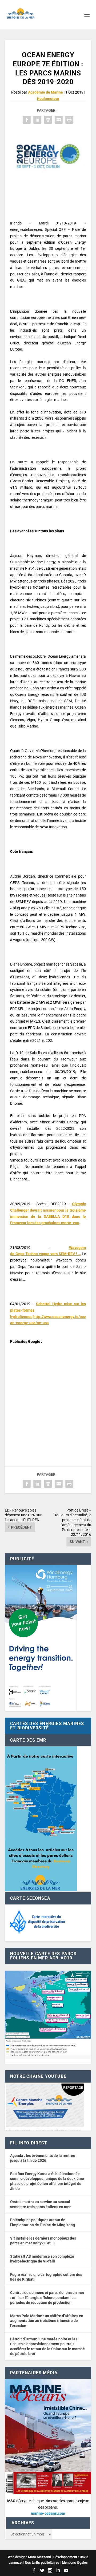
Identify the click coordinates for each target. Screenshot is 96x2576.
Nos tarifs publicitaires (42, 2563)
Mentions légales (75, 2563)
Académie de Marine (45, 92)
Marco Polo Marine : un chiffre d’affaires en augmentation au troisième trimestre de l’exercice (47, 2321)
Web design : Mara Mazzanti (29, 2557)
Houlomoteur (48, 99)
